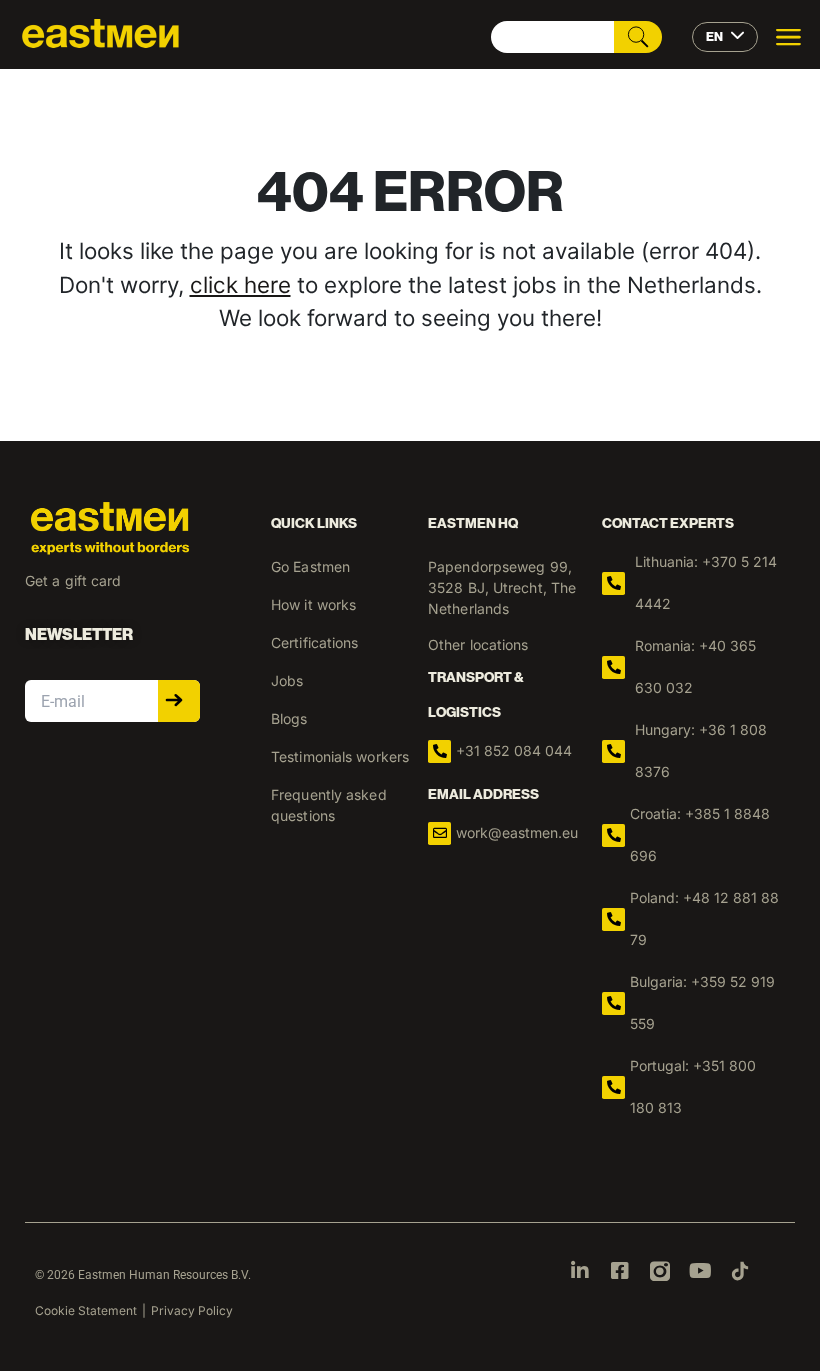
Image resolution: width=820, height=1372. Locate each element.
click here (240, 284)
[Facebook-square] (620, 1271)
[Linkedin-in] (580, 1271)
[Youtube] (700, 1271)
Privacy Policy (192, 1310)
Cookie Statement (86, 1310)
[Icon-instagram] (660, 1271)
